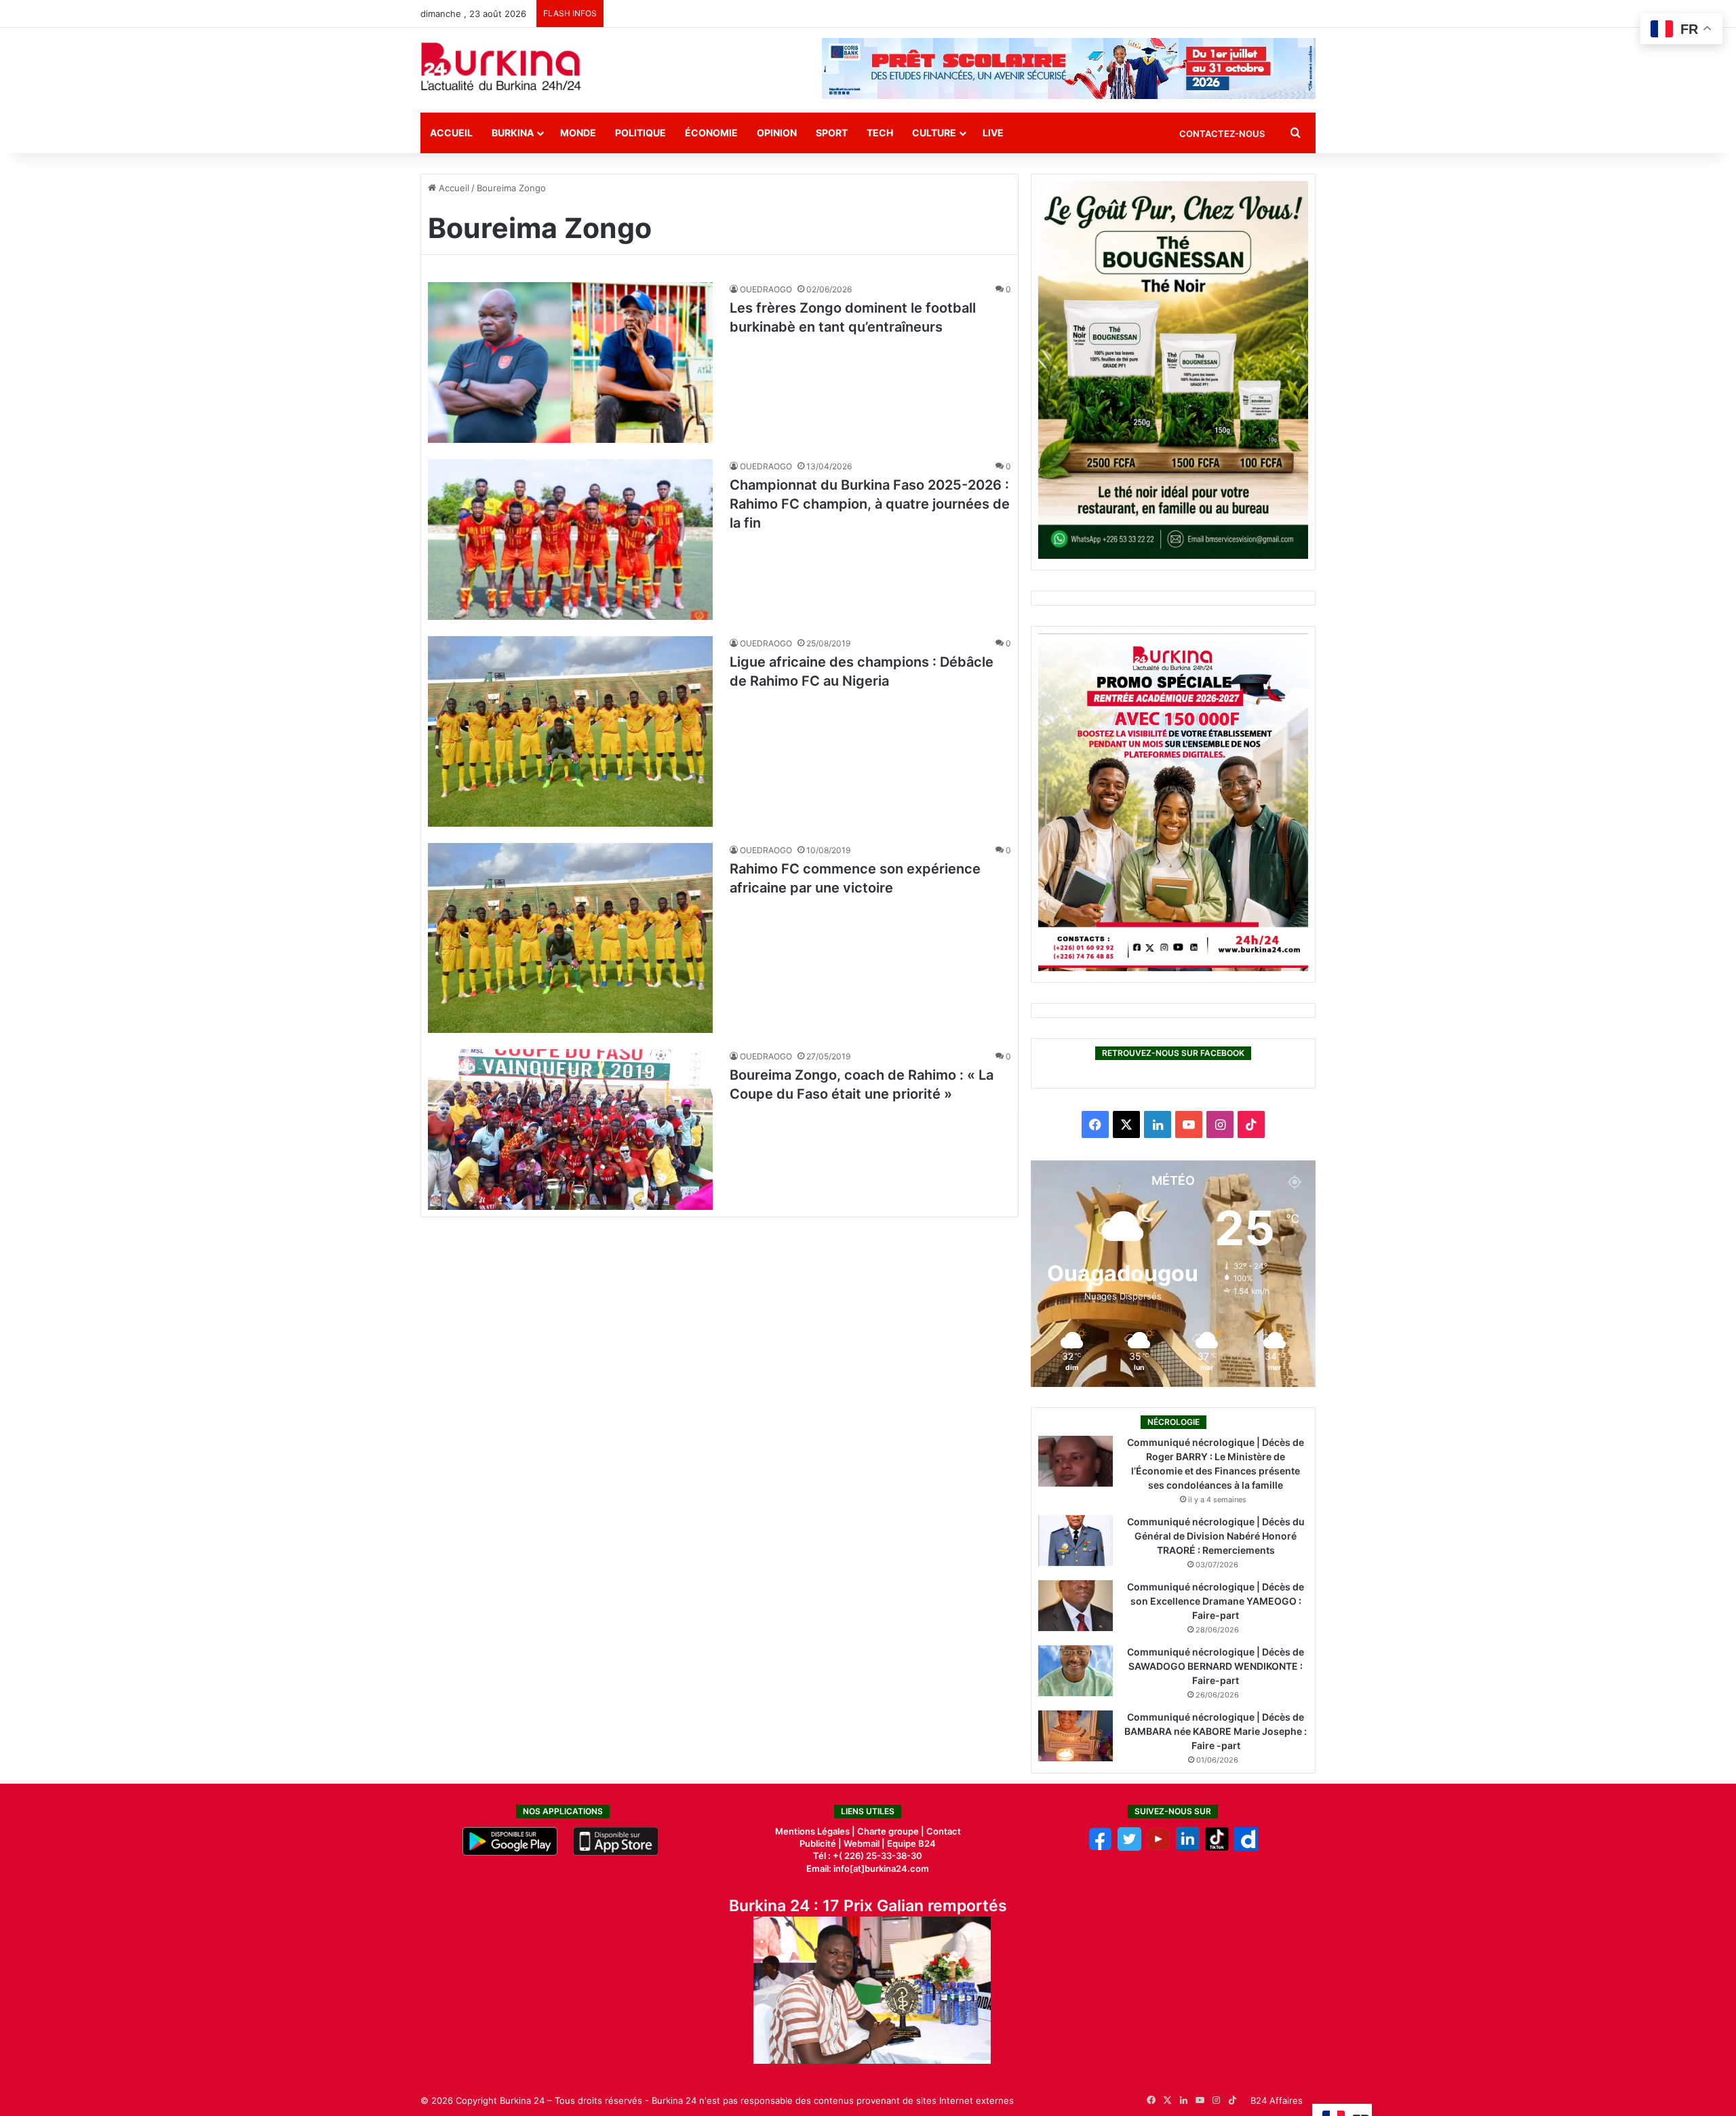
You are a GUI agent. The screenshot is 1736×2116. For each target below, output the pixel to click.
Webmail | (864, 1843)
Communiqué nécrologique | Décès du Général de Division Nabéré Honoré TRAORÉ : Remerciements (1216, 1536)
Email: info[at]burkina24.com (868, 1868)
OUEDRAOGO (766, 289)
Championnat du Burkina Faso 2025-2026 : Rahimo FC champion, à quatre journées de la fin (870, 504)
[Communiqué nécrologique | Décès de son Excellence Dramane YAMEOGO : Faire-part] (1076, 1606)
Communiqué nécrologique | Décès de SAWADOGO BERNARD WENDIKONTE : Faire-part (1216, 1666)
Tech (880, 133)
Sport (832, 133)
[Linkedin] (1188, 1847)
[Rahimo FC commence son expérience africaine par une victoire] (570, 938)
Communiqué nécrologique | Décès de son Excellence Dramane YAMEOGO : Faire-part (1216, 1601)
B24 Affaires (1277, 2100)
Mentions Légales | (816, 1831)
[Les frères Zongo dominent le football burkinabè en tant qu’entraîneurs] (570, 363)
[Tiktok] (1217, 1847)
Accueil (451, 133)
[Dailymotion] (1246, 1847)
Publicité (818, 1843)
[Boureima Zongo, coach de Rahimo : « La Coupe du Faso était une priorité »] (570, 1130)
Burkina (513, 133)
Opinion (777, 133)
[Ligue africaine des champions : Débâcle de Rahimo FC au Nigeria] (570, 731)
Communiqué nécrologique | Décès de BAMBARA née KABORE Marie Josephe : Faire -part (1216, 1731)
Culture (934, 133)
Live (993, 133)
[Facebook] (1100, 1847)
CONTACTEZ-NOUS (1222, 134)
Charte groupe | (892, 1831)
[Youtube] (1159, 1847)
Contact (944, 1831)
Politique (640, 133)
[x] (1129, 1847)
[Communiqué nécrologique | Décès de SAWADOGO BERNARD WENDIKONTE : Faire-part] (1076, 1671)
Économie (711, 133)
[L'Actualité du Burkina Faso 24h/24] (501, 66)
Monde (578, 133)
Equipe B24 (910, 1843)
